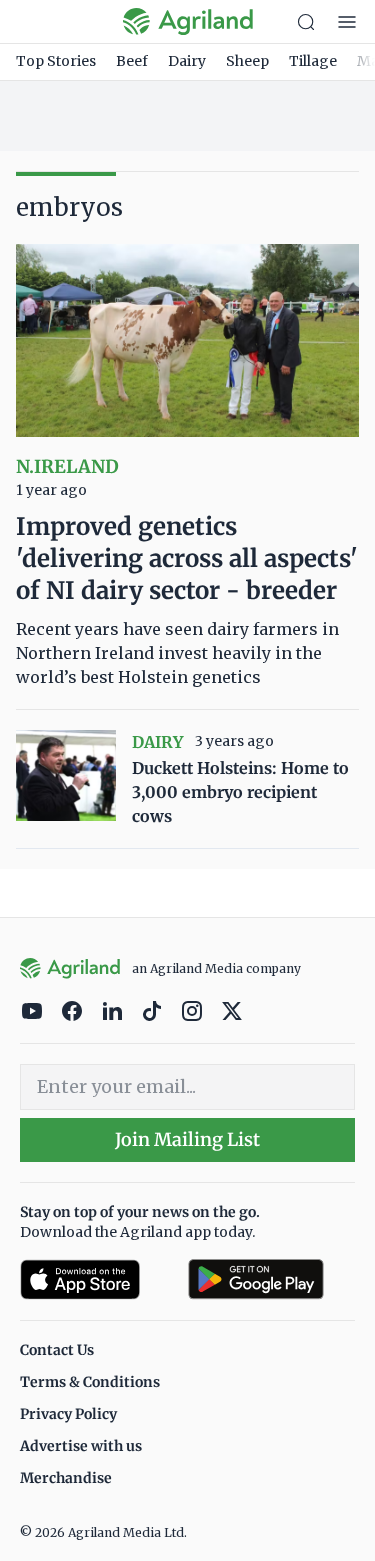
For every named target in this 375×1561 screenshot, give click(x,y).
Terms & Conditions (90, 1382)
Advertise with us (81, 1446)
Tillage (313, 61)
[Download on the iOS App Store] (96, 1279)
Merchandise (66, 1478)
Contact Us (57, 1350)
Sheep (247, 61)
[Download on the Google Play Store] (272, 1279)
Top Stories (56, 61)
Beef (132, 61)
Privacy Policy (68, 1414)
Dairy (187, 61)
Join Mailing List (187, 1139)
